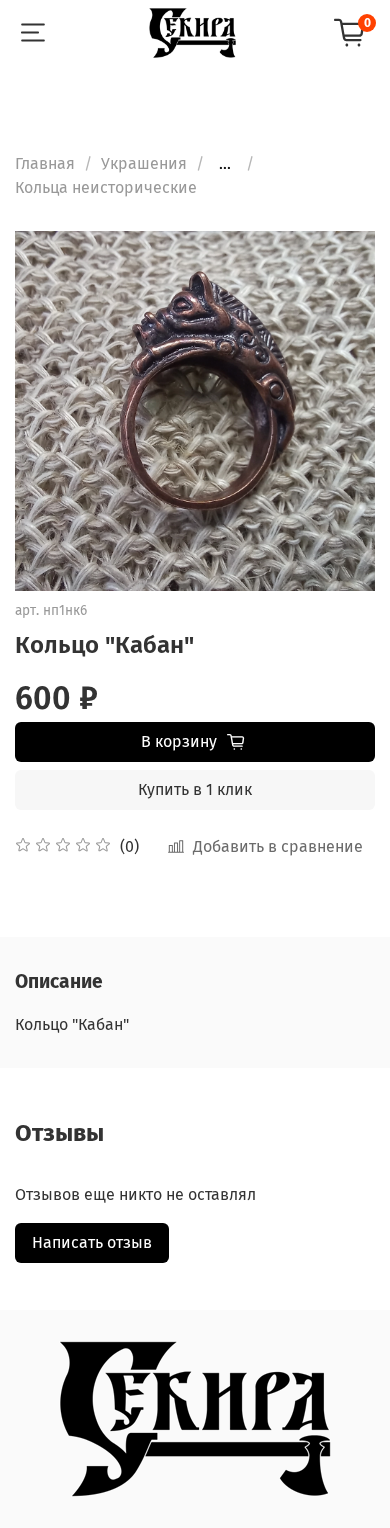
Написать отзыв (92, 1242)
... (225, 164)
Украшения (144, 163)
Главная (45, 163)
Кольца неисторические (106, 187)
